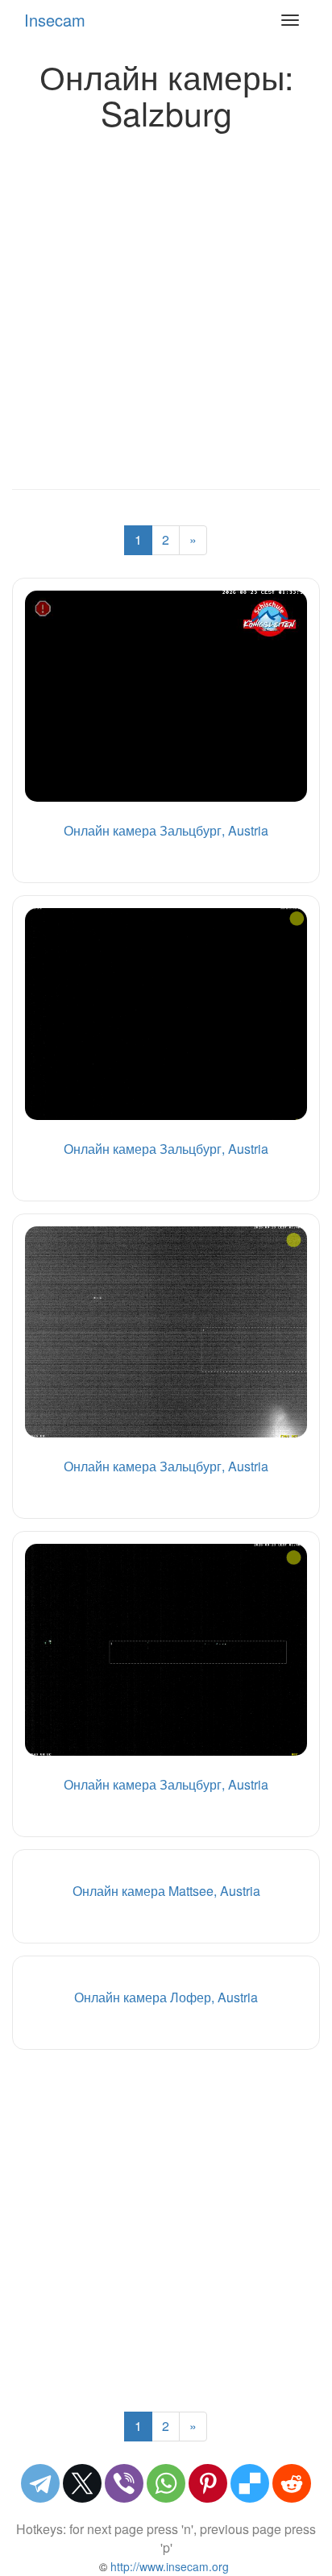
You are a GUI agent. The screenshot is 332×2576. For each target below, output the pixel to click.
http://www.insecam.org (168, 2566)
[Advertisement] (166, 305)
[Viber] (124, 2483)
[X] (82, 2483)
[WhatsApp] (166, 2483)
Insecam (55, 20)
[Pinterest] (208, 2483)
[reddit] (292, 2483)
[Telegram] (40, 2483)
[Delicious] (250, 2483)
